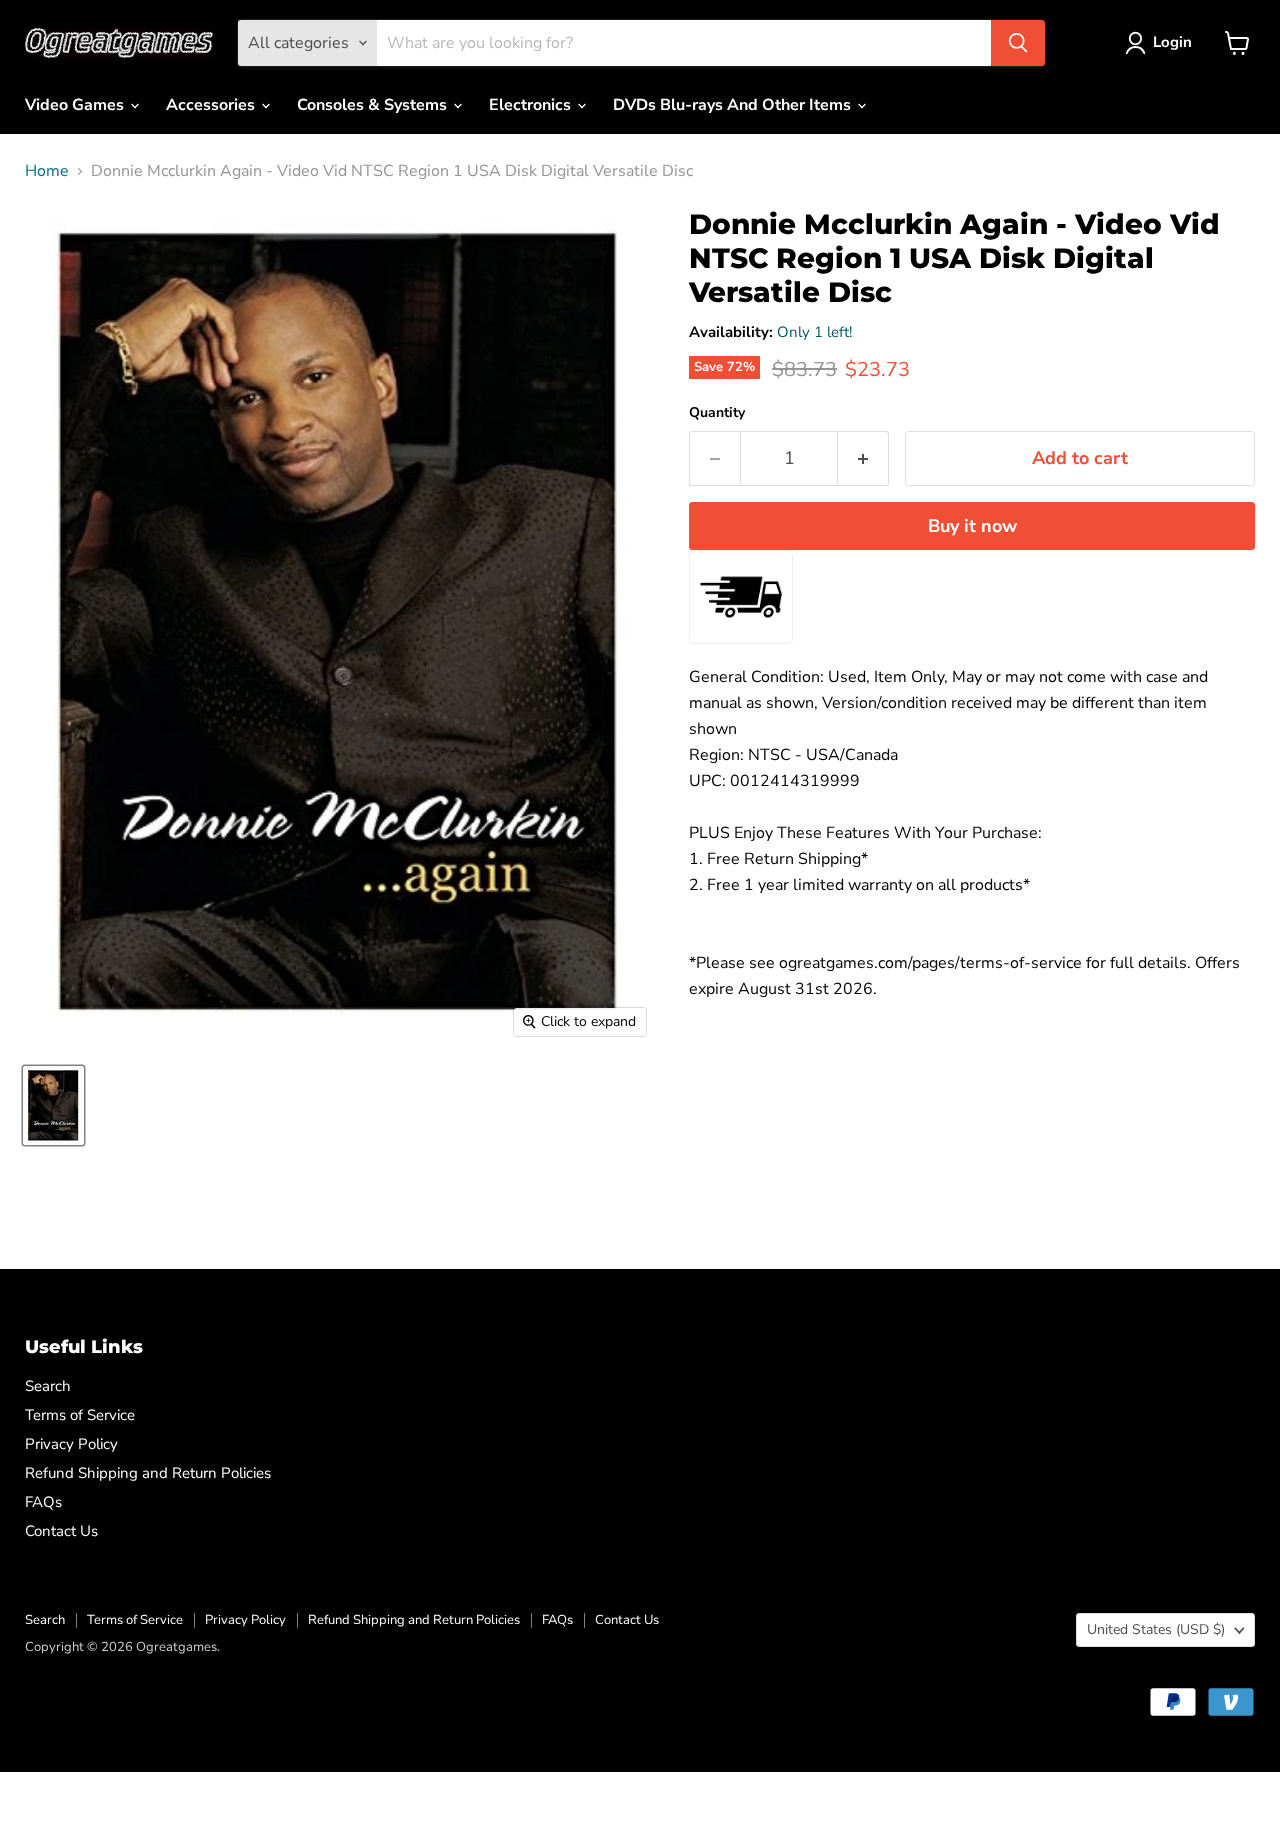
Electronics (532, 105)
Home (47, 171)
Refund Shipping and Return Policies (148, 1473)
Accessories (212, 105)
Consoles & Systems (374, 105)
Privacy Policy (71, 1444)
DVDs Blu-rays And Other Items (734, 105)
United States (1156, 1629)
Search (48, 1386)
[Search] (1018, 43)
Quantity (717, 413)
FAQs (43, 1502)
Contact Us (61, 1531)
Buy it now (972, 526)
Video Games (76, 105)
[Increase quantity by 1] (863, 458)
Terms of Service (80, 1415)
